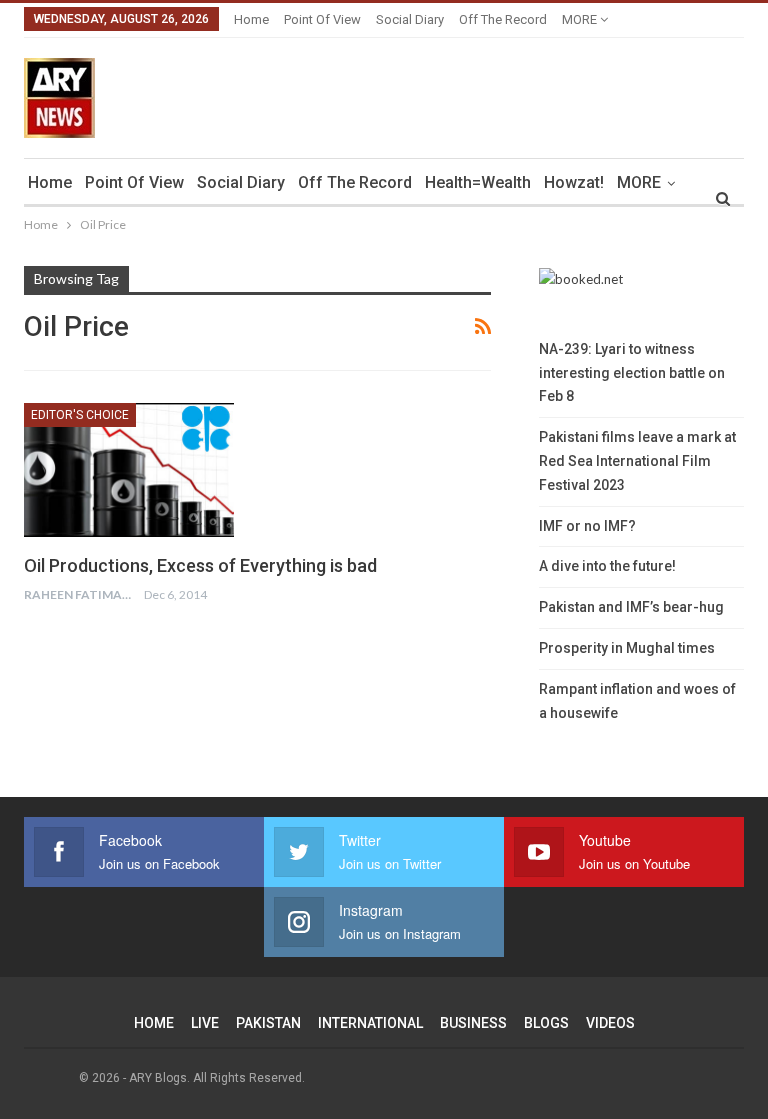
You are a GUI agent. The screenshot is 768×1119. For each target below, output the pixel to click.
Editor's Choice (80, 415)
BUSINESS (473, 1023)
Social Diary (410, 19)
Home (251, 19)
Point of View (322, 19)
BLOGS (546, 1023)
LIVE (205, 1023)
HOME (154, 1023)
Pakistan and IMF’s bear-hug (631, 607)
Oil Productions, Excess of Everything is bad (200, 565)
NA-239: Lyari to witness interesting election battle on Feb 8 (632, 373)
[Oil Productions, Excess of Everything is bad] (129, 470)
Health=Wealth (478, 182)
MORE (581, 19)
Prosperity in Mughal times (627, 648)
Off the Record (503, 19)
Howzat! (574, 182)
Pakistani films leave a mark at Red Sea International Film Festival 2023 (637, 461)
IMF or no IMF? (587, 526)
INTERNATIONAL (370, 1023)
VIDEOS (610, 1023)
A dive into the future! (607, 566)
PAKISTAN (268, 1023)
